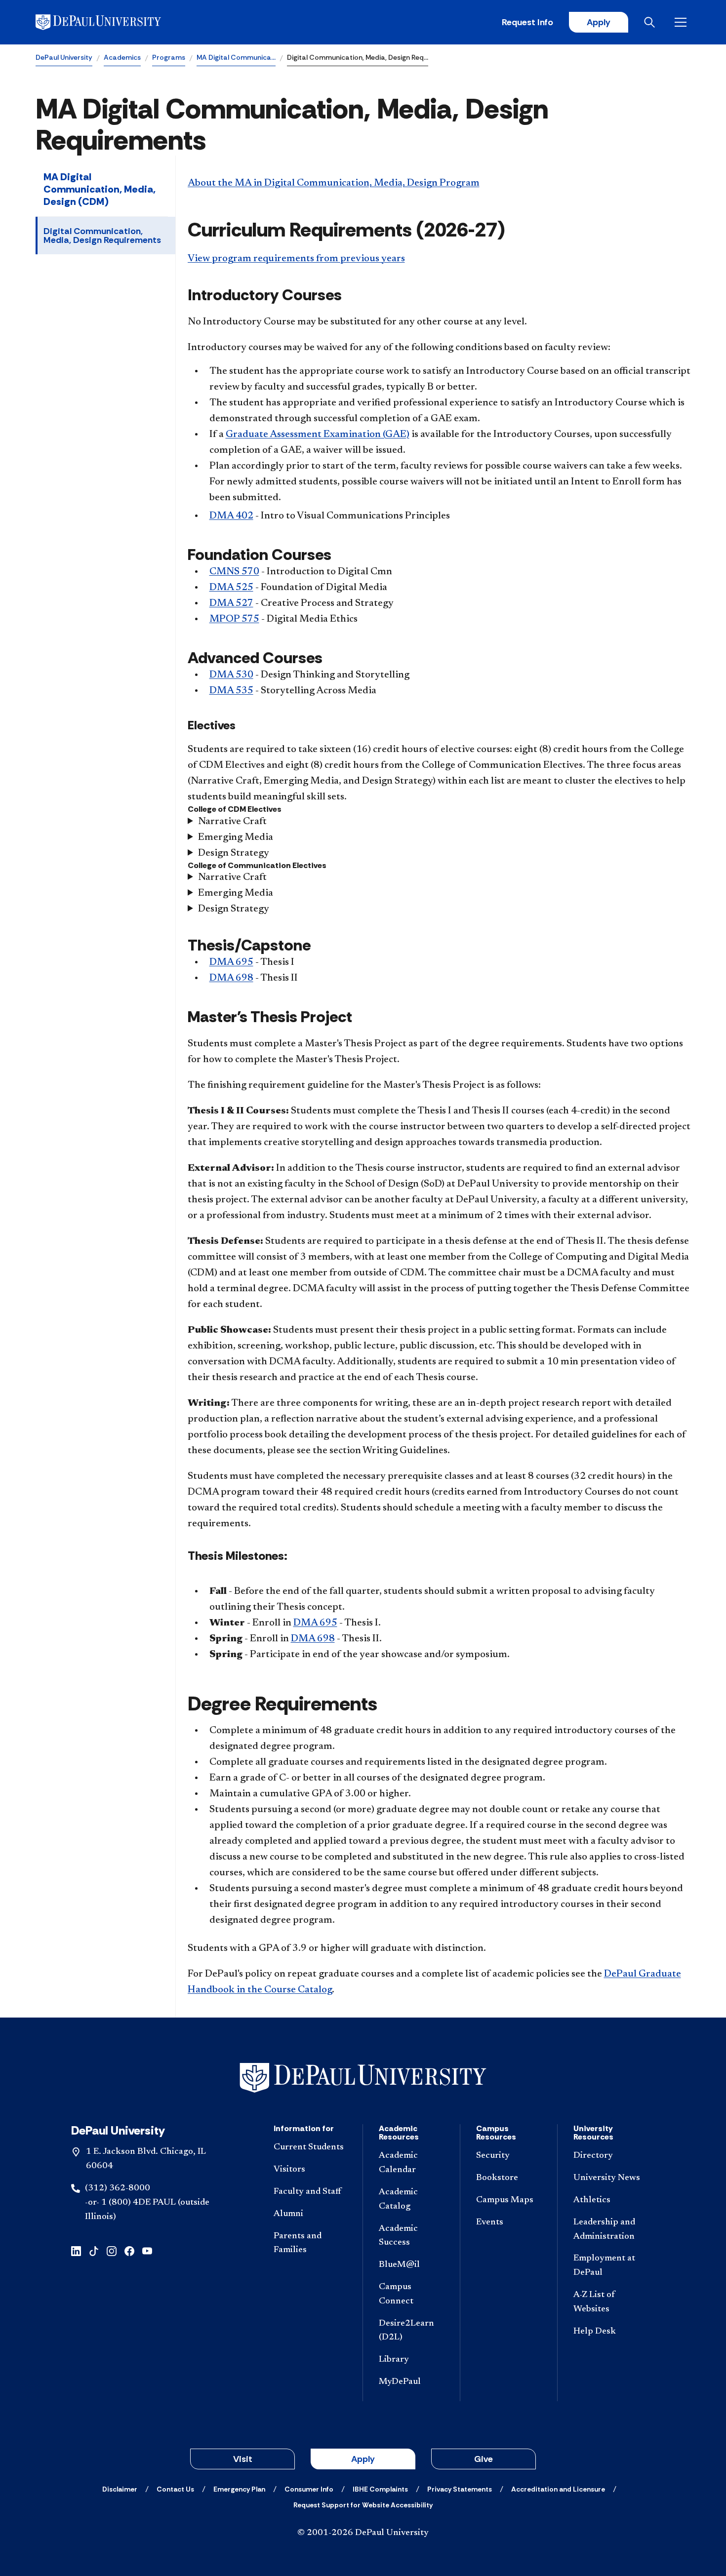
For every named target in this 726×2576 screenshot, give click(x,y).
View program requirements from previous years (296, 259)
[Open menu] (683, 22)
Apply (599, 22)
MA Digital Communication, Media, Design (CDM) (100, 189)
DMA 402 (231, 516)
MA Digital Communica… (236, 57)
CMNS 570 (234, 572)
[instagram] (112, 2250)
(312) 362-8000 (118, 2188)
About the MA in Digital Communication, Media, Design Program (334, 183)
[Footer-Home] (363, 2078)
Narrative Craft (232, 822)
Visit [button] (243, 2459)
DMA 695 (231, 962)
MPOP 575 (234, 619)
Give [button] (484, 2459)
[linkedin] (76, 2250)
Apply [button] (363, 2459)
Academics (122, 57)
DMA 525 (231, 588)
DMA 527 (231, 603)
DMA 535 (231, 691)
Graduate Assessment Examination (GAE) (318, 435)
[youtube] (147, 2250)
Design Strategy (234, 853)
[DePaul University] (113, 22)
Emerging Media (236, 837)
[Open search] (651, 22)
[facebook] (129, 2250)
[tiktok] (94, 2250)
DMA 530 (231, 675)
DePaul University (64, 57)
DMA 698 (231, 978)
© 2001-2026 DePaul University (363, 2533)
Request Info (527, 22)
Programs (169, 57)
